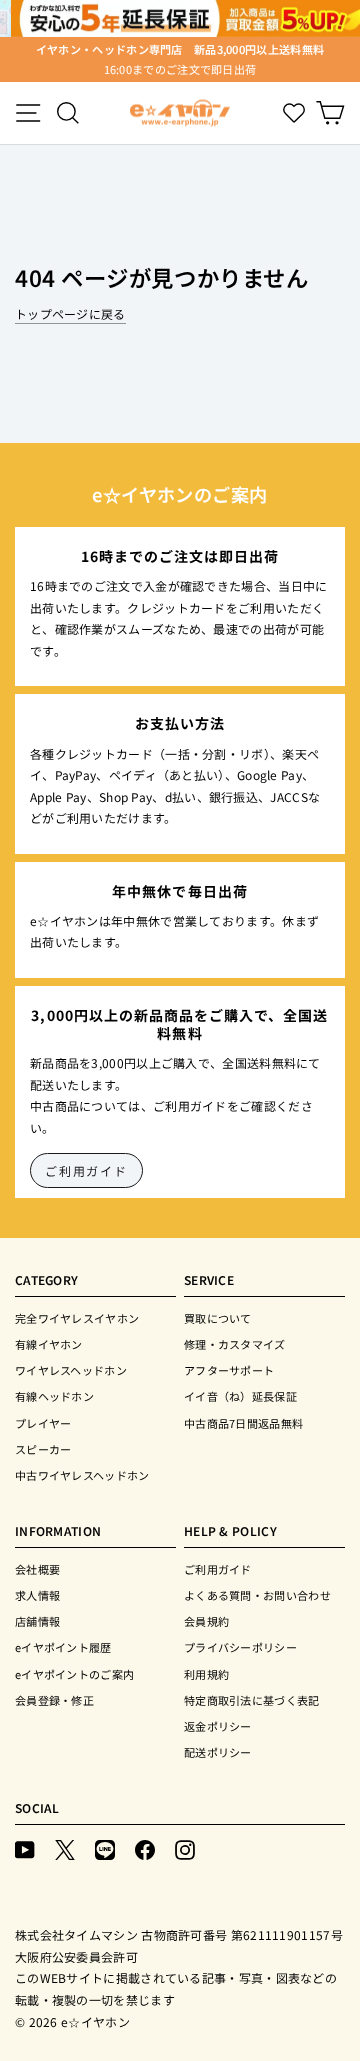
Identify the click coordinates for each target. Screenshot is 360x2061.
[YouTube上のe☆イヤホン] (25, 1848)
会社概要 (37, 1569)
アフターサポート (229, 1370)
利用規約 (206, 1674)
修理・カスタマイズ (235, 1344)
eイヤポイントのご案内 (74, 1674)
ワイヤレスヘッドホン (71, 1370)
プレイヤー (43, 1423)
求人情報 (37, 1595)
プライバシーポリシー (240, 1647)
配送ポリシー (218, 1752)
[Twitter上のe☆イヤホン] (65, 1848)
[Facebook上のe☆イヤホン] (145, 1848)
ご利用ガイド (86, 1170)
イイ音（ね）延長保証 (240, 1396)
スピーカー (43, 1449)
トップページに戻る (70, 313)
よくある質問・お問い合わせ (257, 1595)
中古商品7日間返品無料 (243, 1423)
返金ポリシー (218, 1726)
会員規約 (206, 1621)
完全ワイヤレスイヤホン (77, 1318)
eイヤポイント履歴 (63, 1647)
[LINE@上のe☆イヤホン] (105, 1848)
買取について (218, 1318)
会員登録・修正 (54, 1700)
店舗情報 (37, 1621)
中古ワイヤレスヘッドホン (82, 1475)
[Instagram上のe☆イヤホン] (185, 1848)
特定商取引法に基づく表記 (252, 1700)
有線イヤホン (49, 1344)
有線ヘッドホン (54, 1396)
